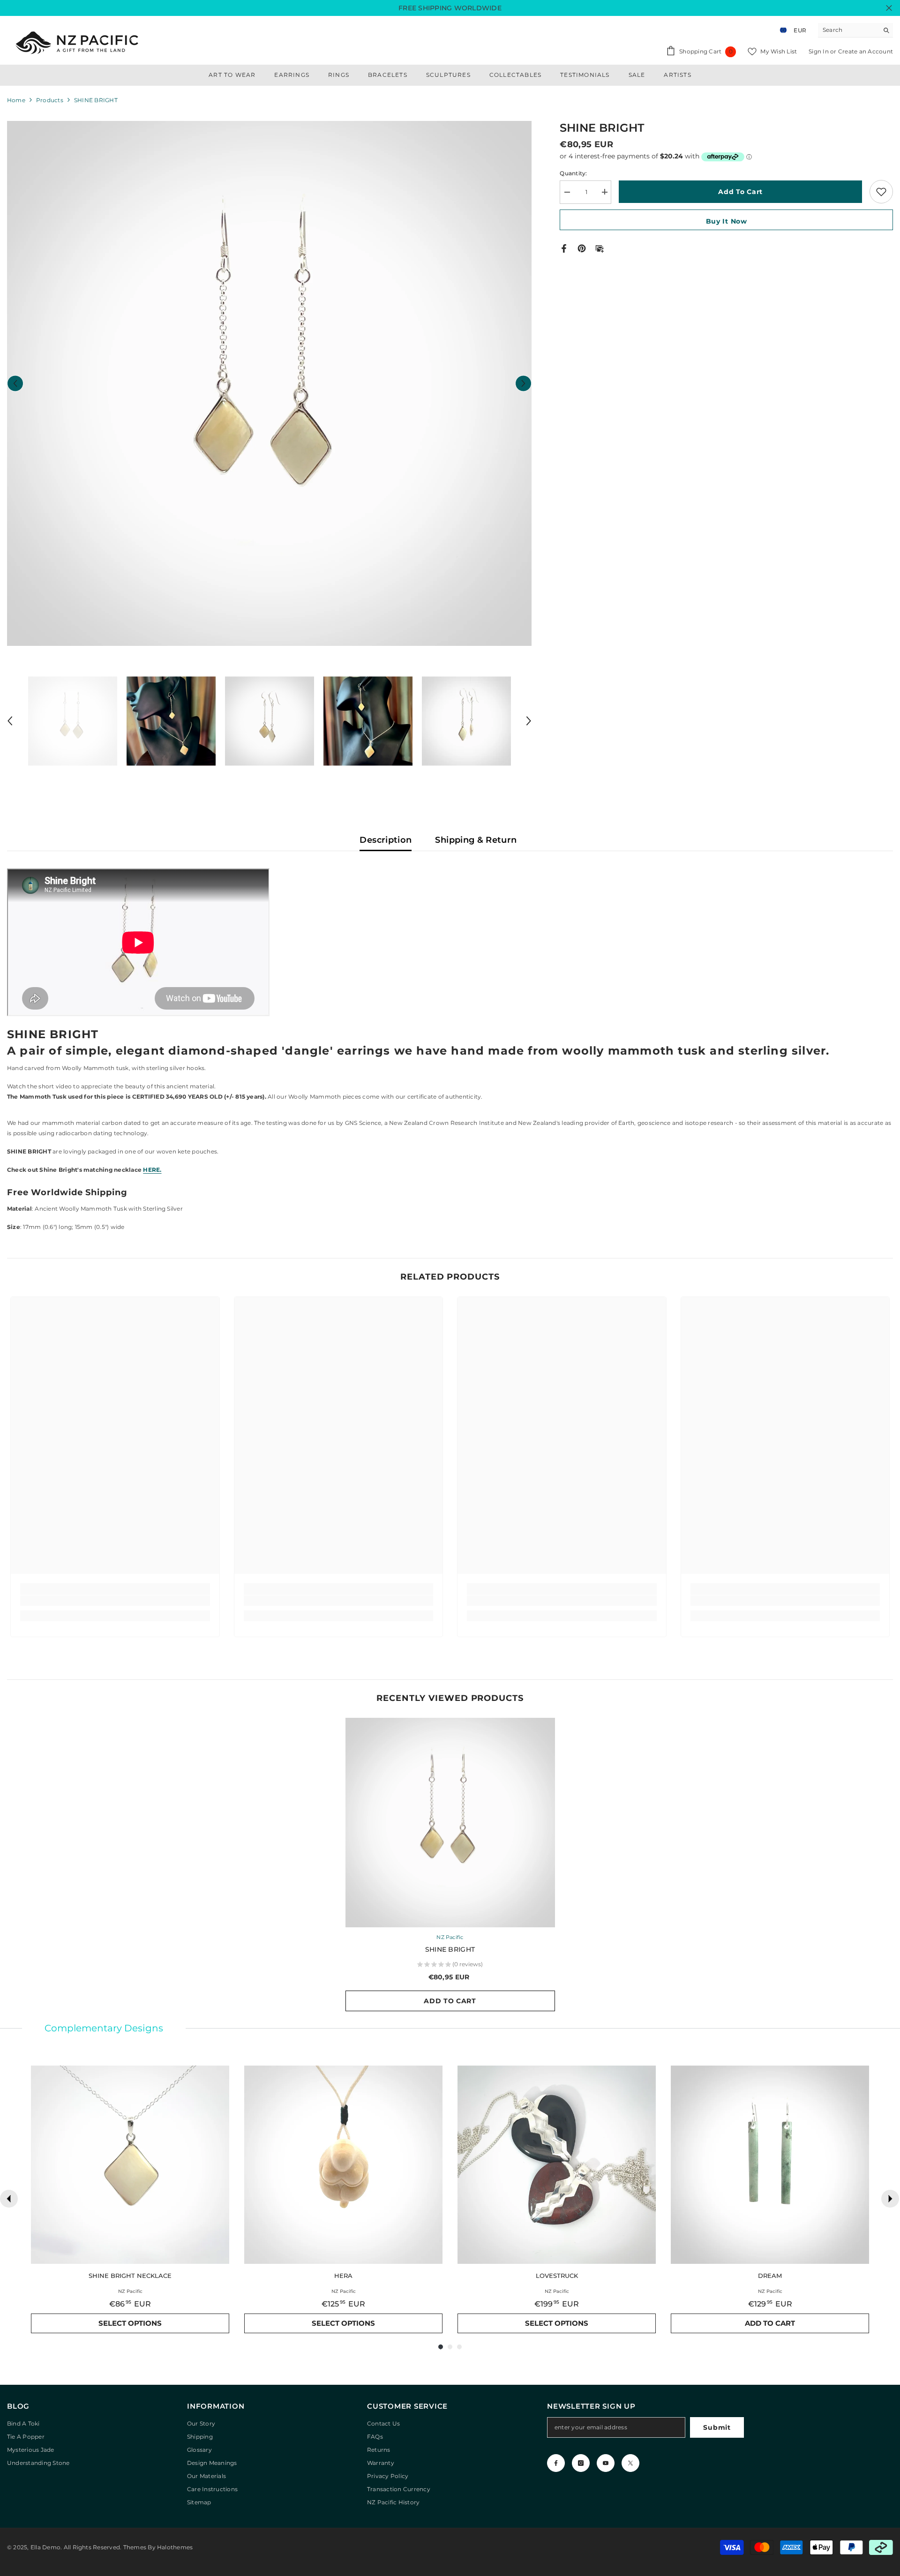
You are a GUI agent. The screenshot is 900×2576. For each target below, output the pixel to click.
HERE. (152, 1170)
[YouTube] (606, 2463)
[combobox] (848, 30)
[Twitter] (630, 2463)
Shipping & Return (476, 840)
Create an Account (866, 51)
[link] (115, 1601)
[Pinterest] (582, 248)
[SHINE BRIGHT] (450, 1823)
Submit (717, 2427)
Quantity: (573, 173)
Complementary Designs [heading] (104, 2028)
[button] (15, 383)
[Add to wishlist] (881, 192)
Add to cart (740, 192)
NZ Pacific (450, 1937)
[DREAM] (770, 2165)
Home (16, 100)
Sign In (819, 51)
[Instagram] (581, 2463)
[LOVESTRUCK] (557, 2165)
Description (386, 840)
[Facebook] (564, 248)
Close (889, 8)
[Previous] (9, 2199)
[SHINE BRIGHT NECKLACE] (130, 2165)
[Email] (600, 248)
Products (50, 100)
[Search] (855, 30)
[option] (270, 383)
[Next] (890, 2199)
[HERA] (343, 2165)
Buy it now (727, 221)
